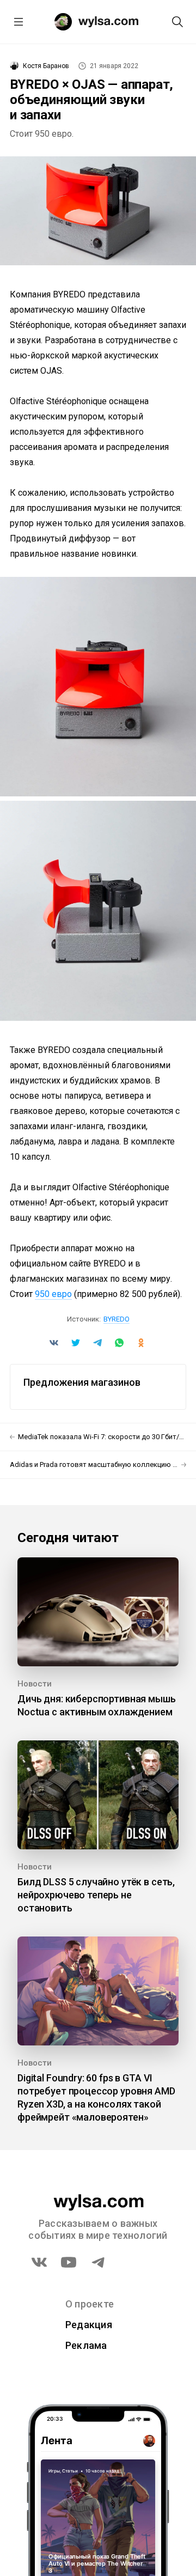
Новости (35, 1684)
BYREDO (117, 1319)
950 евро (53, 1294)
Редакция (89, 2325)
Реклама (86, 2345)
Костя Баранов (46, 66)
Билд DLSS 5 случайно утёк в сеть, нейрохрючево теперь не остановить (96, 1895)
